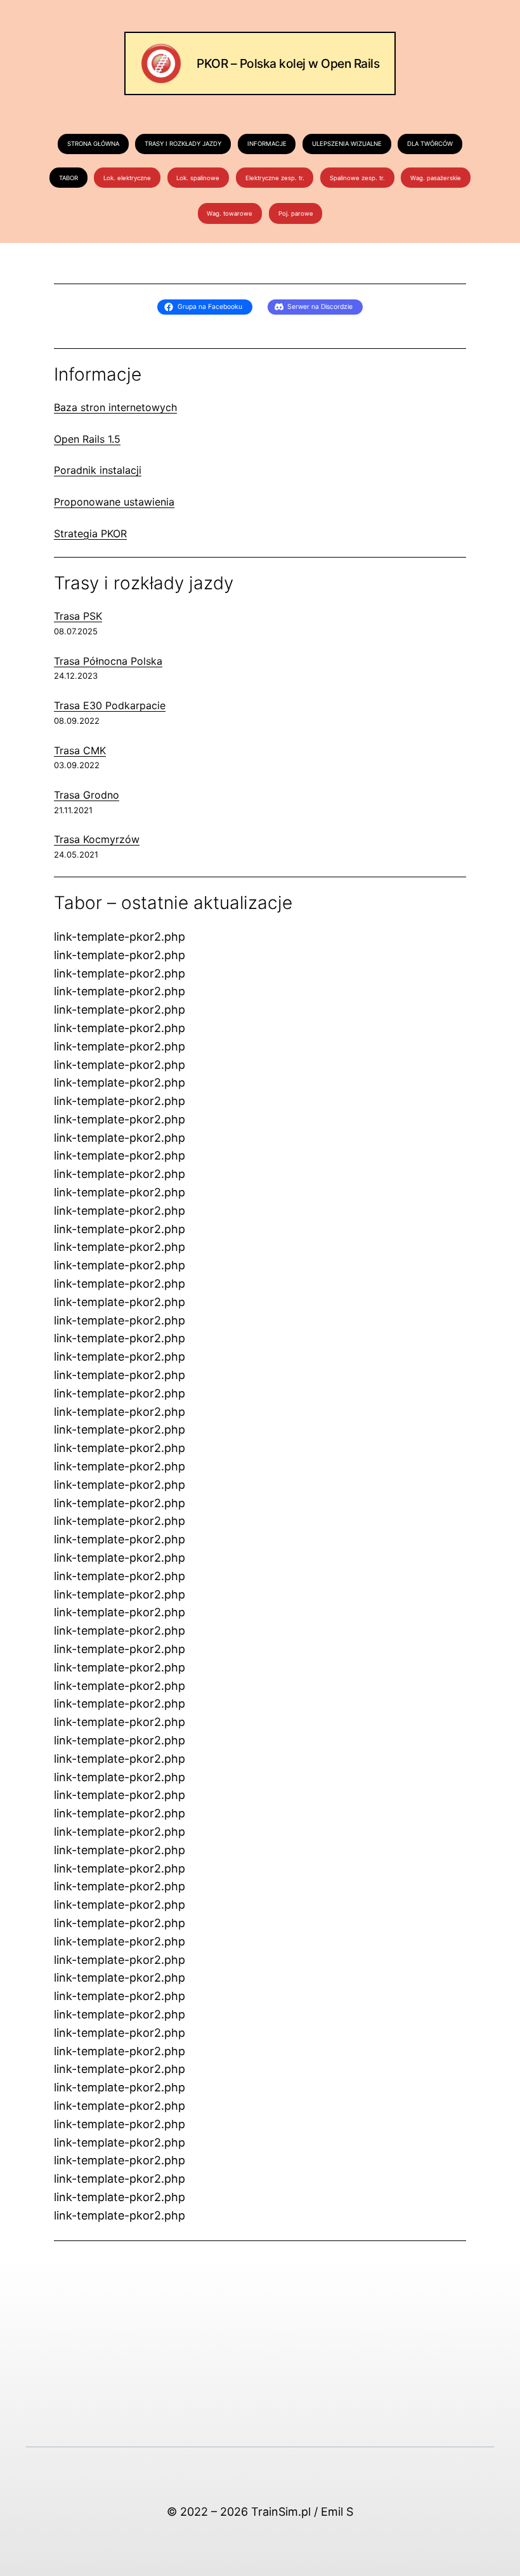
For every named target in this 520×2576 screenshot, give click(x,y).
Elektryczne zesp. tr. (275, 178)
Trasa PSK (78, 616)
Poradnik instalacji (98, 470)
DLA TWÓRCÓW (430, 144)
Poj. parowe (296, 213)
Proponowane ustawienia (114, 502)
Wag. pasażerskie (436, 178)
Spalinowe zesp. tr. (357, 178)
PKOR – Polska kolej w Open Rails (288, 63)
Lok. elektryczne (127, 178)
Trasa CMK (80, 750)
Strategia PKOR (90, 533)
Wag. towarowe (230, 213)
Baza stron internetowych (115, 407)
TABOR (68, 178)
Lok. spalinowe (198, 178)
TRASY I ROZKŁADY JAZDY (183, 144)
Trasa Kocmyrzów (97, 839)
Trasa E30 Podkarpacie (110, 705)
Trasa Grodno (87, 795)
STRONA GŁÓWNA (93, 144)
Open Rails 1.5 (87, 439)
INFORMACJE (267, 144)
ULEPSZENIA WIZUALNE (347, 144)
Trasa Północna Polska (108, 661)
